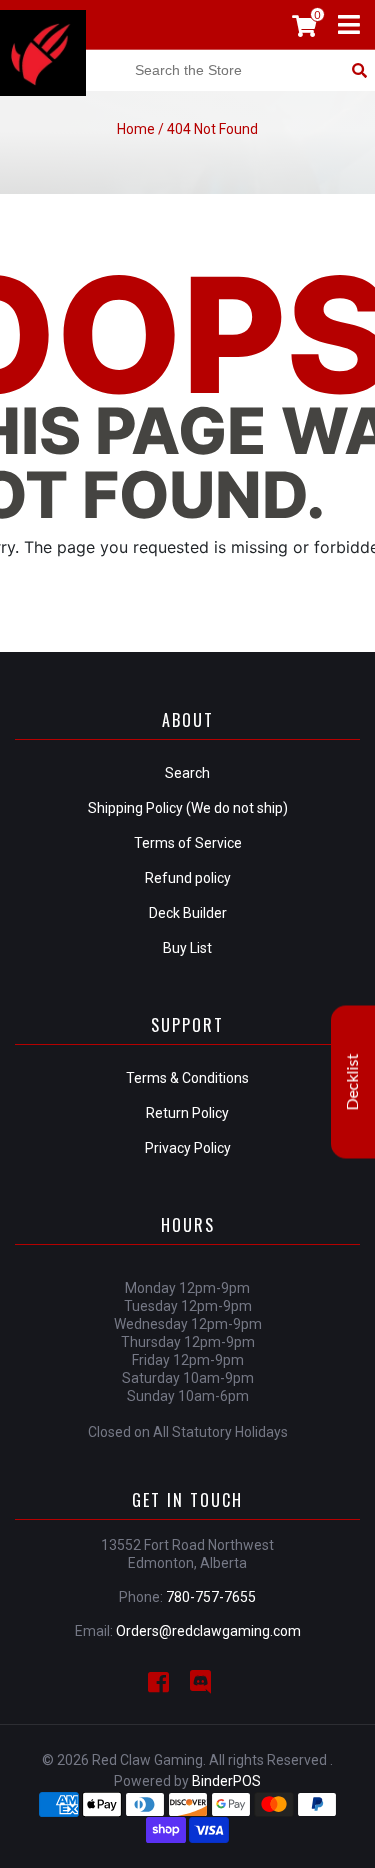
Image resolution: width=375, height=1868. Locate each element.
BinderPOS (226, 1781)
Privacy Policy (188, 1148)
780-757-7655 (211, 1597)
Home (136, 129)
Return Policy (187, 1113)
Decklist (353, 1082)
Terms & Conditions (187, 1078)
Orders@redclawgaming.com (208, 1631)
